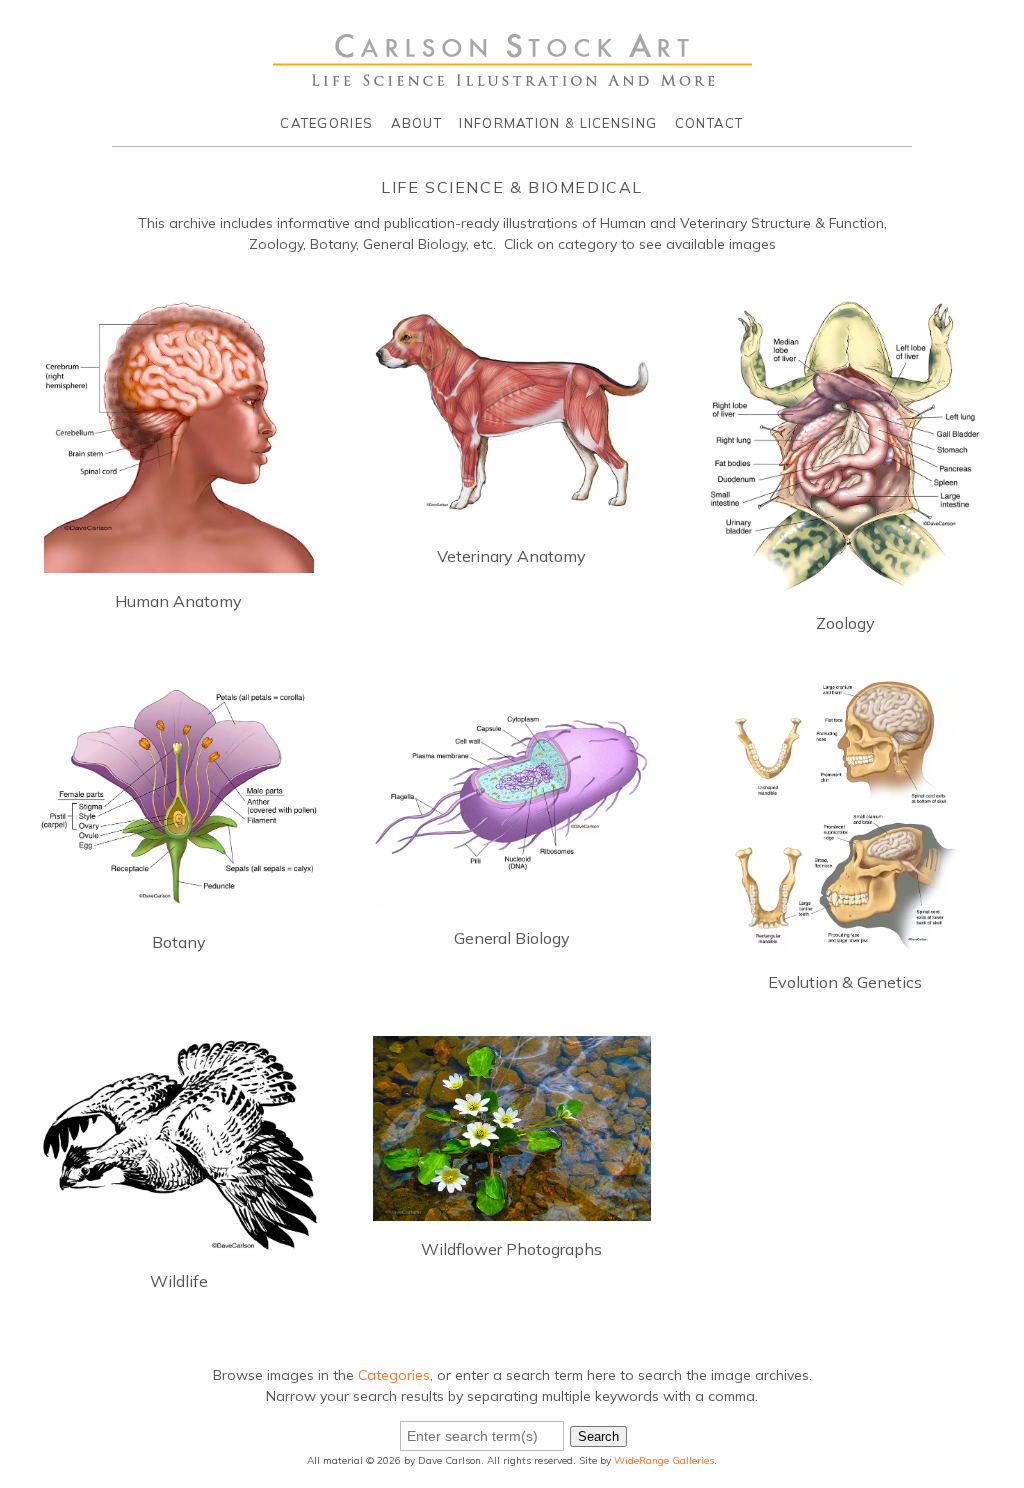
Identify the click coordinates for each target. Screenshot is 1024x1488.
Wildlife (179, 1281)
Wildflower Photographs (511, 1249)
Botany (179, 942)
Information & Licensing (558, 123)
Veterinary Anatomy (511, 556)
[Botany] (179, 903)
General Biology (512, 938)
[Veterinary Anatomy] (512, 517)
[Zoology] (845, 584)
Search (598, 1436)
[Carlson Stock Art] (512, 79)
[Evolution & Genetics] (845, 943)
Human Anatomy (178, 601)
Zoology (845, 623)
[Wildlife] (179, 1242)
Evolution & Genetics (845, 982)
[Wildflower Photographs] (512, 1210)
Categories (326, 123)
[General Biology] (512, 899)
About (417, 123)
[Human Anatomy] (179, 562)
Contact (709, 123)
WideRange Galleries (664, 1460)
